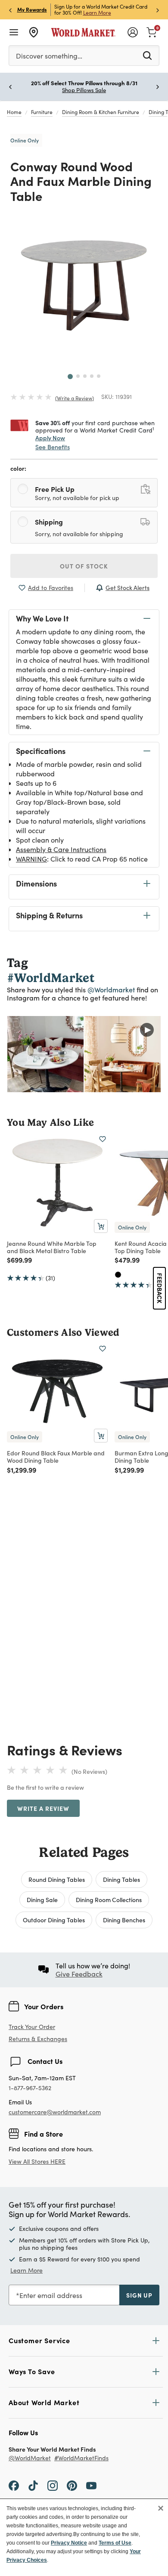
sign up (139, 2295)
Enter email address (51, 2295)
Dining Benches (124, 1920)
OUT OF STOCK (84, 566)
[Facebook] (14, 2485)
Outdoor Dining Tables (54, 1920)
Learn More (97, 12)
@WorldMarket (30, 2458)
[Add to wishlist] (103, 1139)
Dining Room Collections (109, 1900)
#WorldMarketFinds (81, 2458)
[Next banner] (158, 10)
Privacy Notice (69, 2543)
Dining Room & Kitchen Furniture (101, 112)
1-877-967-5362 (30, 2088)
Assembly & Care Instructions (61, 849)
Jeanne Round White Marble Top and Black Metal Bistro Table (52, 1247)
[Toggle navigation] (14, 32)
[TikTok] (33, 2485)
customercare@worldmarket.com (55, 2112)
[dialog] (84, 2537)
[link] (152, 31)
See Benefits (53, 447)
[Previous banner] (10, 10)
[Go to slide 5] (99, 376)
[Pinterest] (72, 2485)
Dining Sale (42, 1900)
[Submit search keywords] (147, 55)
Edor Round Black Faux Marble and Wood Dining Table (56, 1456)
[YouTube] (91, 2485)
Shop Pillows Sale (84, 90)
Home (14, 112)
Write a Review (75, 398)
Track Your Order (32, 2027)
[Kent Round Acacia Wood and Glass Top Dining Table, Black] (118, 1275)
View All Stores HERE (37, 2161)
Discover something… (49, 56)
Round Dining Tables (57, 1879)
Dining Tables (121, 1879)
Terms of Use (115, 2543)
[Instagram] (53, 2485)
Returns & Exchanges (38, 2039)
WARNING (31, 859)
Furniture (42, 112)
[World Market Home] (83, 32)
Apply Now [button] (50, 438)
